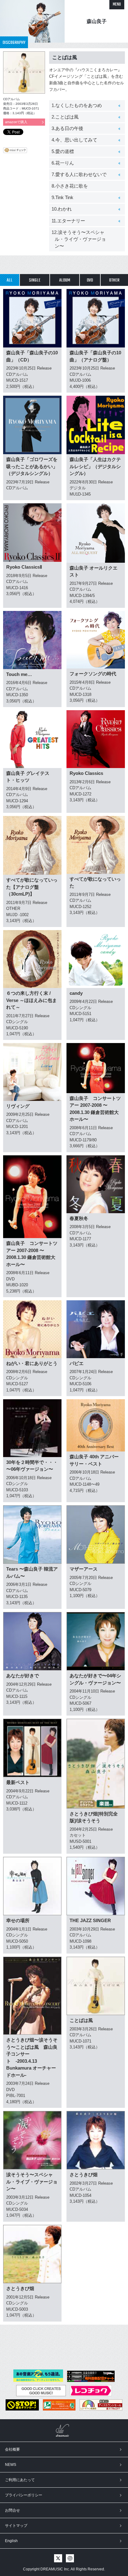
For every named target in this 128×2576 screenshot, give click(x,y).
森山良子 (97, 21)
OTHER (114, 280)
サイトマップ (16, 2526)
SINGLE (35, 280)
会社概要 (12, 2449)
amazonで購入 (16, 122)
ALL (9, 280)
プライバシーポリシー (24, 2495)
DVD (90, 280)
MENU (117, 5)
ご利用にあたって (20, 2480)
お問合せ (12, 2510)
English (11, 2541)
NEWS (11, 2465)
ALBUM (65, 280)
